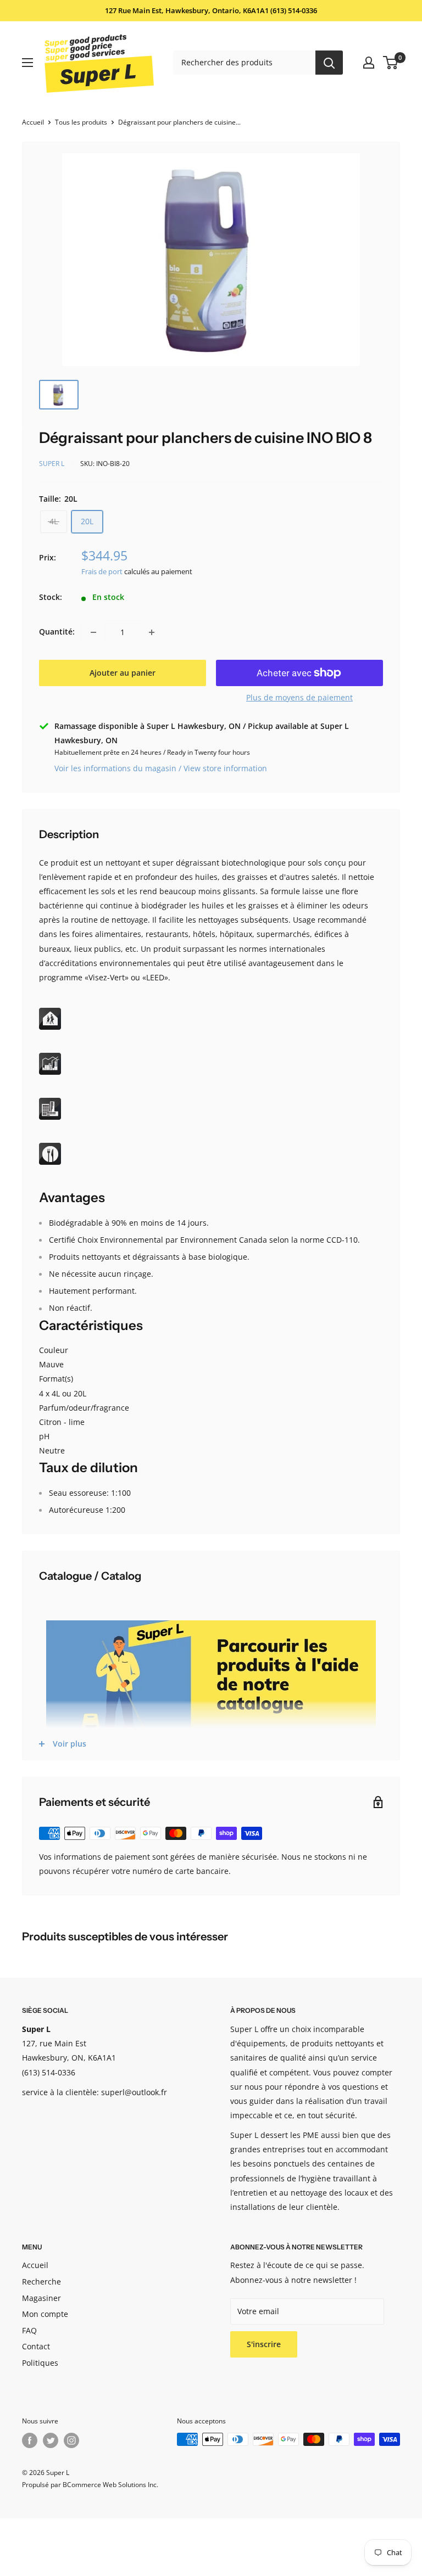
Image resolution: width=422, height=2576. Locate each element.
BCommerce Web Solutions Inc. (110, 2485)
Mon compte (45, 2314)
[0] (391, 63)
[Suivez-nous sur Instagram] (71, 2440)
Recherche (41, 2282)
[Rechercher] (329, 63)
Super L (52, 464)
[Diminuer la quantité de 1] (93, 632)
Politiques (40, 2363)
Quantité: (57, 632)
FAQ (29, 2330)
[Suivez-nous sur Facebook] (30, 2440)
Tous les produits (81, 122)
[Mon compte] (369, 63)
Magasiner (41, 2298)
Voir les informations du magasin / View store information (161, 768)
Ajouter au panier (123, 673)
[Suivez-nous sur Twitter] (51, 2440)
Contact (36, 2346)
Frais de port (102, 571)
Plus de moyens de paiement (299, 697)
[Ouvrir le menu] (27, 63)
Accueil (33, 122)
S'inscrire (264, 2344)
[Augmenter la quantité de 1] (152, 632)
